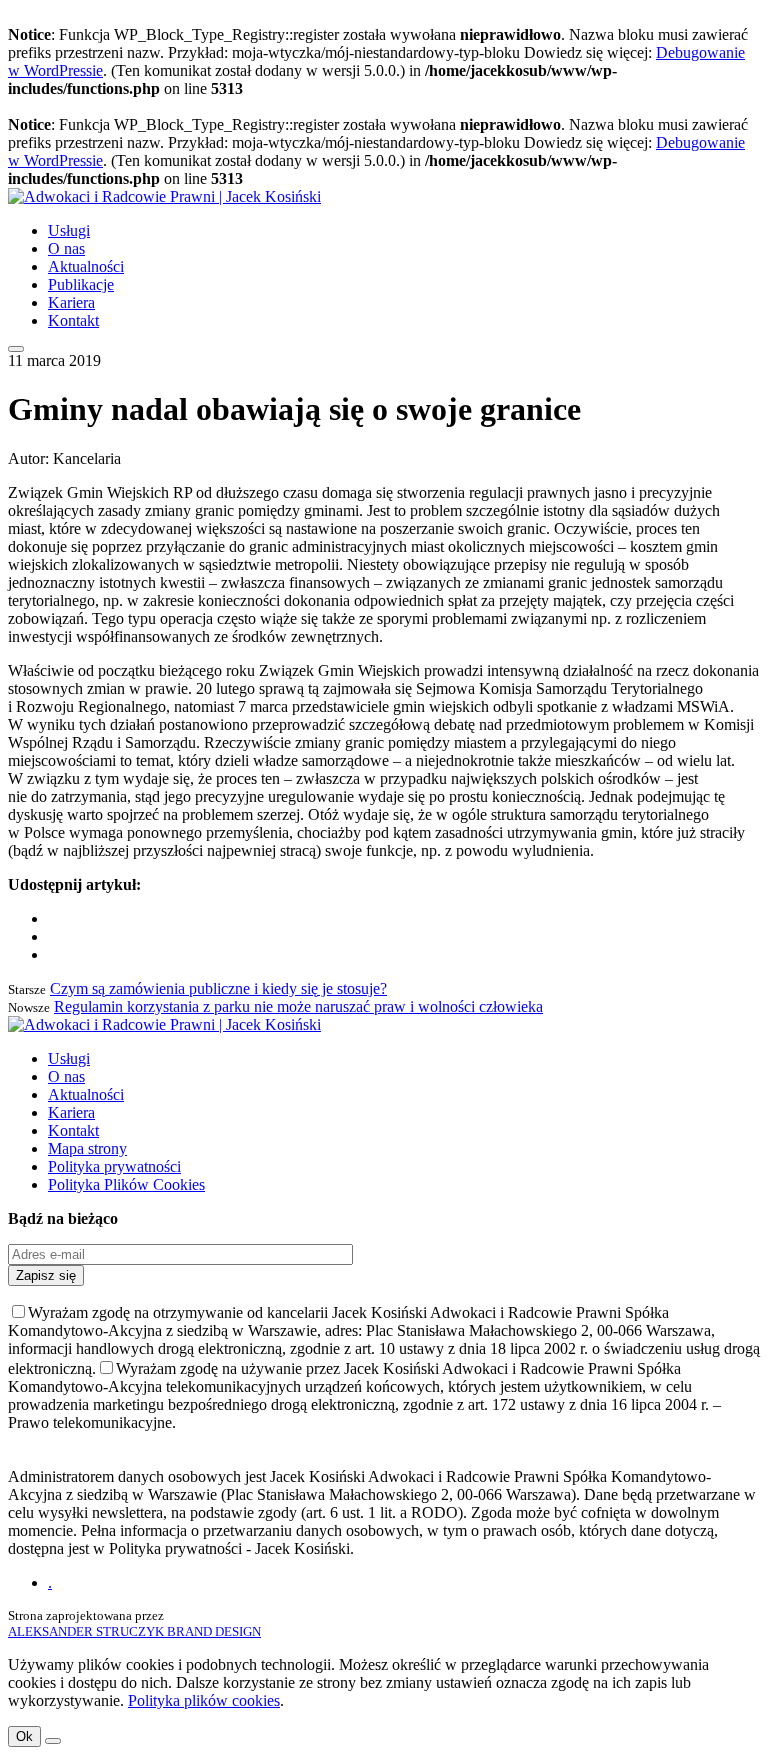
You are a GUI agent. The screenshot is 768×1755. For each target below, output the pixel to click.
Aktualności (86, 266)
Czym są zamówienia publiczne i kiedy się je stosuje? (218, 988)
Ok (24, 1736)
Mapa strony (87, 1148)
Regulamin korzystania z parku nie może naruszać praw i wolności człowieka (298, 1006)
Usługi (69, 230)
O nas (66, 248)
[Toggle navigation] (16, 349)
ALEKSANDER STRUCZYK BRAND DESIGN (134, 1631)
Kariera (71, 302)
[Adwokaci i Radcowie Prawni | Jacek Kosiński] (164, 196)
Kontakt (73, 320)
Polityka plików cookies (204, 1700)
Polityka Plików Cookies (126, 1184)
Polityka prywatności (114, 1166)
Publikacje (81, 284)
